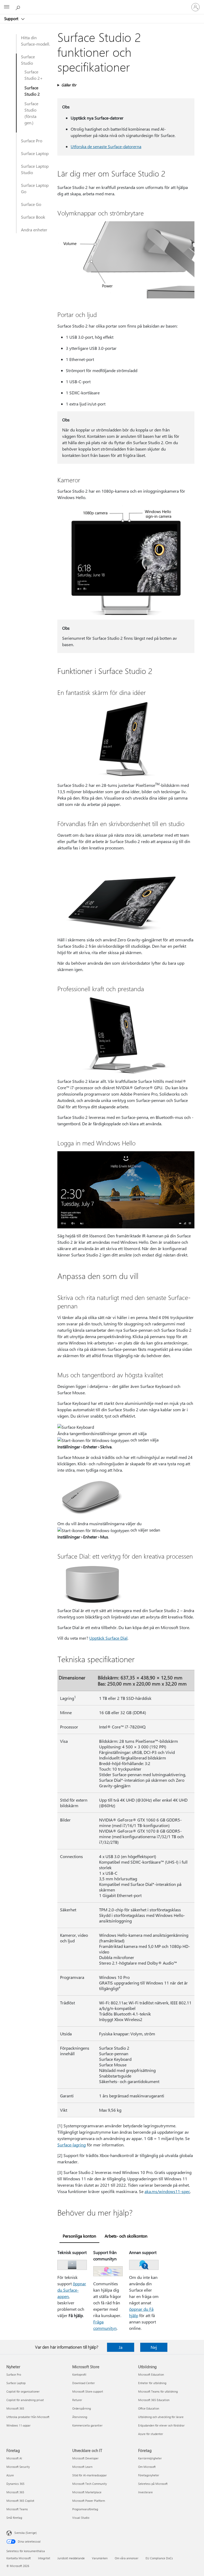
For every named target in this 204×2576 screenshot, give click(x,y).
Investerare (145, 2492)
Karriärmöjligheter (150, 2458)
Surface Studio (28, 60)
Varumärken (100, 2558)
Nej (154, 2347)
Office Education (149, 2408)
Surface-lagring (72, 2145)
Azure (10, 2475)
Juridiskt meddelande (71, 2558)
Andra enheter (34, 230)
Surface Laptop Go (35, 188)
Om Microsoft (147, 2467)
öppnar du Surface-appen (72, 2290)
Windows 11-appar (18, 2425)
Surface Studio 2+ (34, 75)
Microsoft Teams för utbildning (158, 2391)
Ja (121, 2347)
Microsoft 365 (15, 2408)
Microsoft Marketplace (87, 2492)
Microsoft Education (151, 2374)
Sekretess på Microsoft (153, 2484)
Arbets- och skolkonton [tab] (126, 2236)
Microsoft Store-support (88, 2391)
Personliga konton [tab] (79, 2236)
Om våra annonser (127, 2558)
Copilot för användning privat (25, 2400)
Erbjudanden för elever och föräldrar (161, 2425)
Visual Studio (81, 2518)
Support (12, 19)
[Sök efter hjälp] (19, 7)
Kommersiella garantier (87, 2425)
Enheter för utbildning (152, 2383)
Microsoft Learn (82, 2467)
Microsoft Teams (17, 2509)
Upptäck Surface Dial (108, 1638)
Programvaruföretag (85, 2509)
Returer (77, 2400)
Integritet (44, 2558)
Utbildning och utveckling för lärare (161, 2417)
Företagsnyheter (149, 2475)
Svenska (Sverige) (25, 2533)
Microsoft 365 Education (154, 2400)
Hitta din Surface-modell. (35, 41)
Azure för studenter (151, 2434)
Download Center (84, 2383)
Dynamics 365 (15, 2484)
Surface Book (33, 217)
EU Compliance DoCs (159, 2558)
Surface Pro (32, 141)
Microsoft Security (18, 2467)
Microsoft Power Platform (89, 2501)
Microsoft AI (14, 2458)
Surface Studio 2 (32, 91)
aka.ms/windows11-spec (167, 2191)
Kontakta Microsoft (19, 2558)
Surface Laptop (35, 153)
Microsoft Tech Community (90, 2484)
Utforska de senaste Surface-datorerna (106, 146)
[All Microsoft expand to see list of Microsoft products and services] (7, 7)
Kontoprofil (79, 2374)
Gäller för (69, 85)
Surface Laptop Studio (35, 169)
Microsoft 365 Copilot (20, 2501)
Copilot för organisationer (23, 2391)
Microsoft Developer (85, 2458)
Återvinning (80, 2417)
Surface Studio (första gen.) (31, 113)
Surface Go (31, 204)
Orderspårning (82, 2408)
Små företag (14, 2518)
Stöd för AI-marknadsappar (90, 2475)
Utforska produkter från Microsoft (28, 2417)
